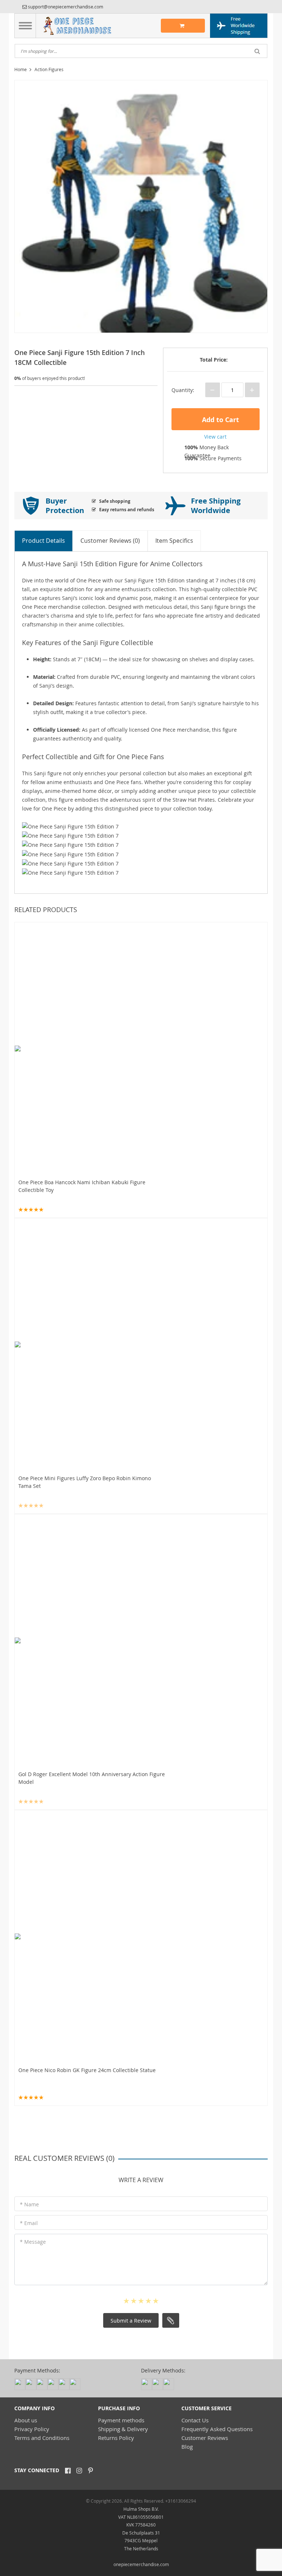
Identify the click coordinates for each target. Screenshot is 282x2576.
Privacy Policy (32, 2429)
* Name (29, 2204)
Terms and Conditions (42, 2438)
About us (26, 2420)
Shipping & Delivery (123, 2429)
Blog (187, 2447)
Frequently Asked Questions (217, 2429)
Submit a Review (131, 2321)
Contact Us (195, 2420)
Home (21, 69)
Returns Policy (116, 2438)
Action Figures (49, 69)
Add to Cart (220, 420)
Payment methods (121, 2420)
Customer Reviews (205, 2438)
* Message (33, 2242)
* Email (29, 2223)
